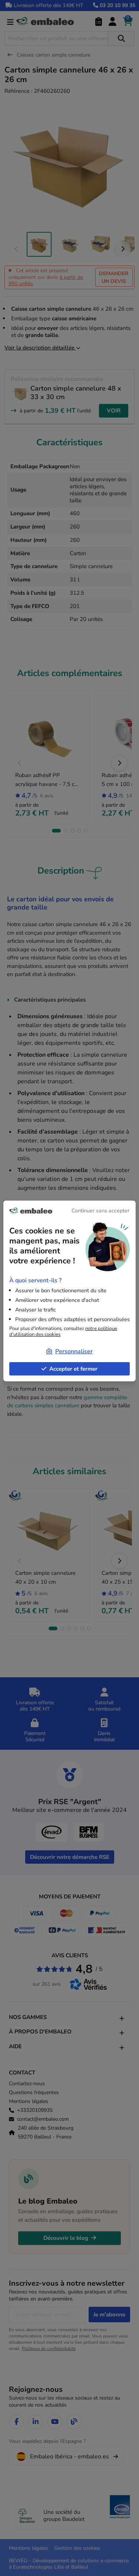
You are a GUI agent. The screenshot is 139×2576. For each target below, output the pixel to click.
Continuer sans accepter (100, 1211)
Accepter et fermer (73, 1369)
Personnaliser (74, 1351)
